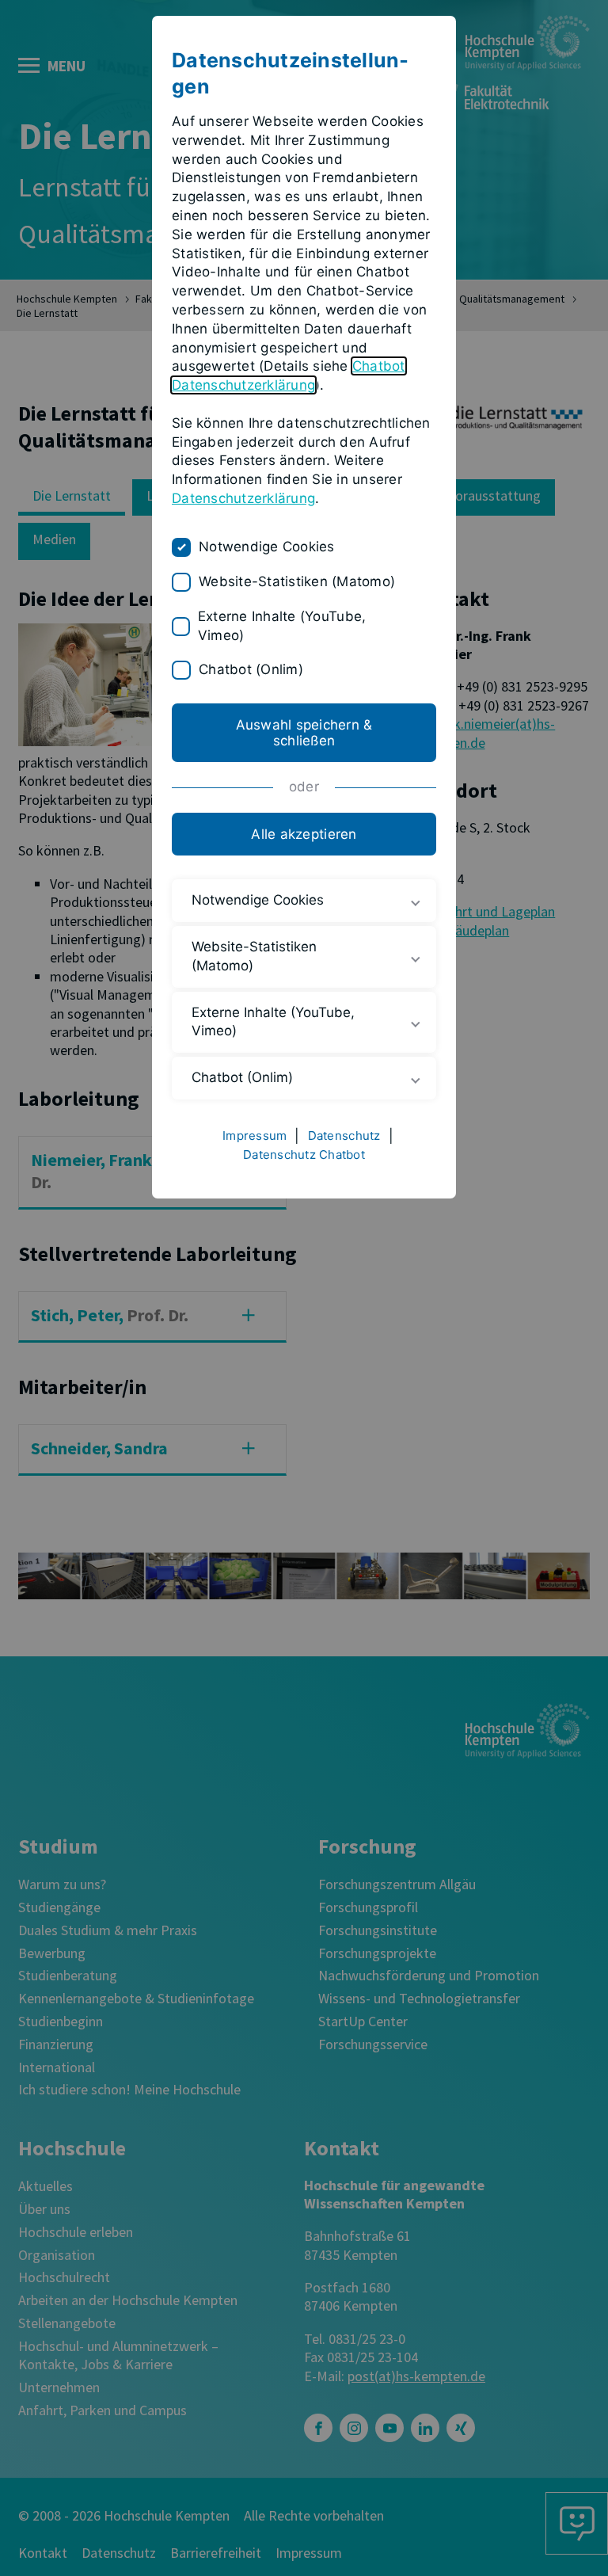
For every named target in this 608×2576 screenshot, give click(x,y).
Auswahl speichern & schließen (304, 733)
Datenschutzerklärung (243, 498)
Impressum (255, 1136)
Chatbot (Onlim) (251, 669)
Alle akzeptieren (304, 834)
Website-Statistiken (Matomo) (297, 581)
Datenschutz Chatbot (304, 1155)
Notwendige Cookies (267, 547)
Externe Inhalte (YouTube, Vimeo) (282, 626)
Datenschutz (344, 1136)
